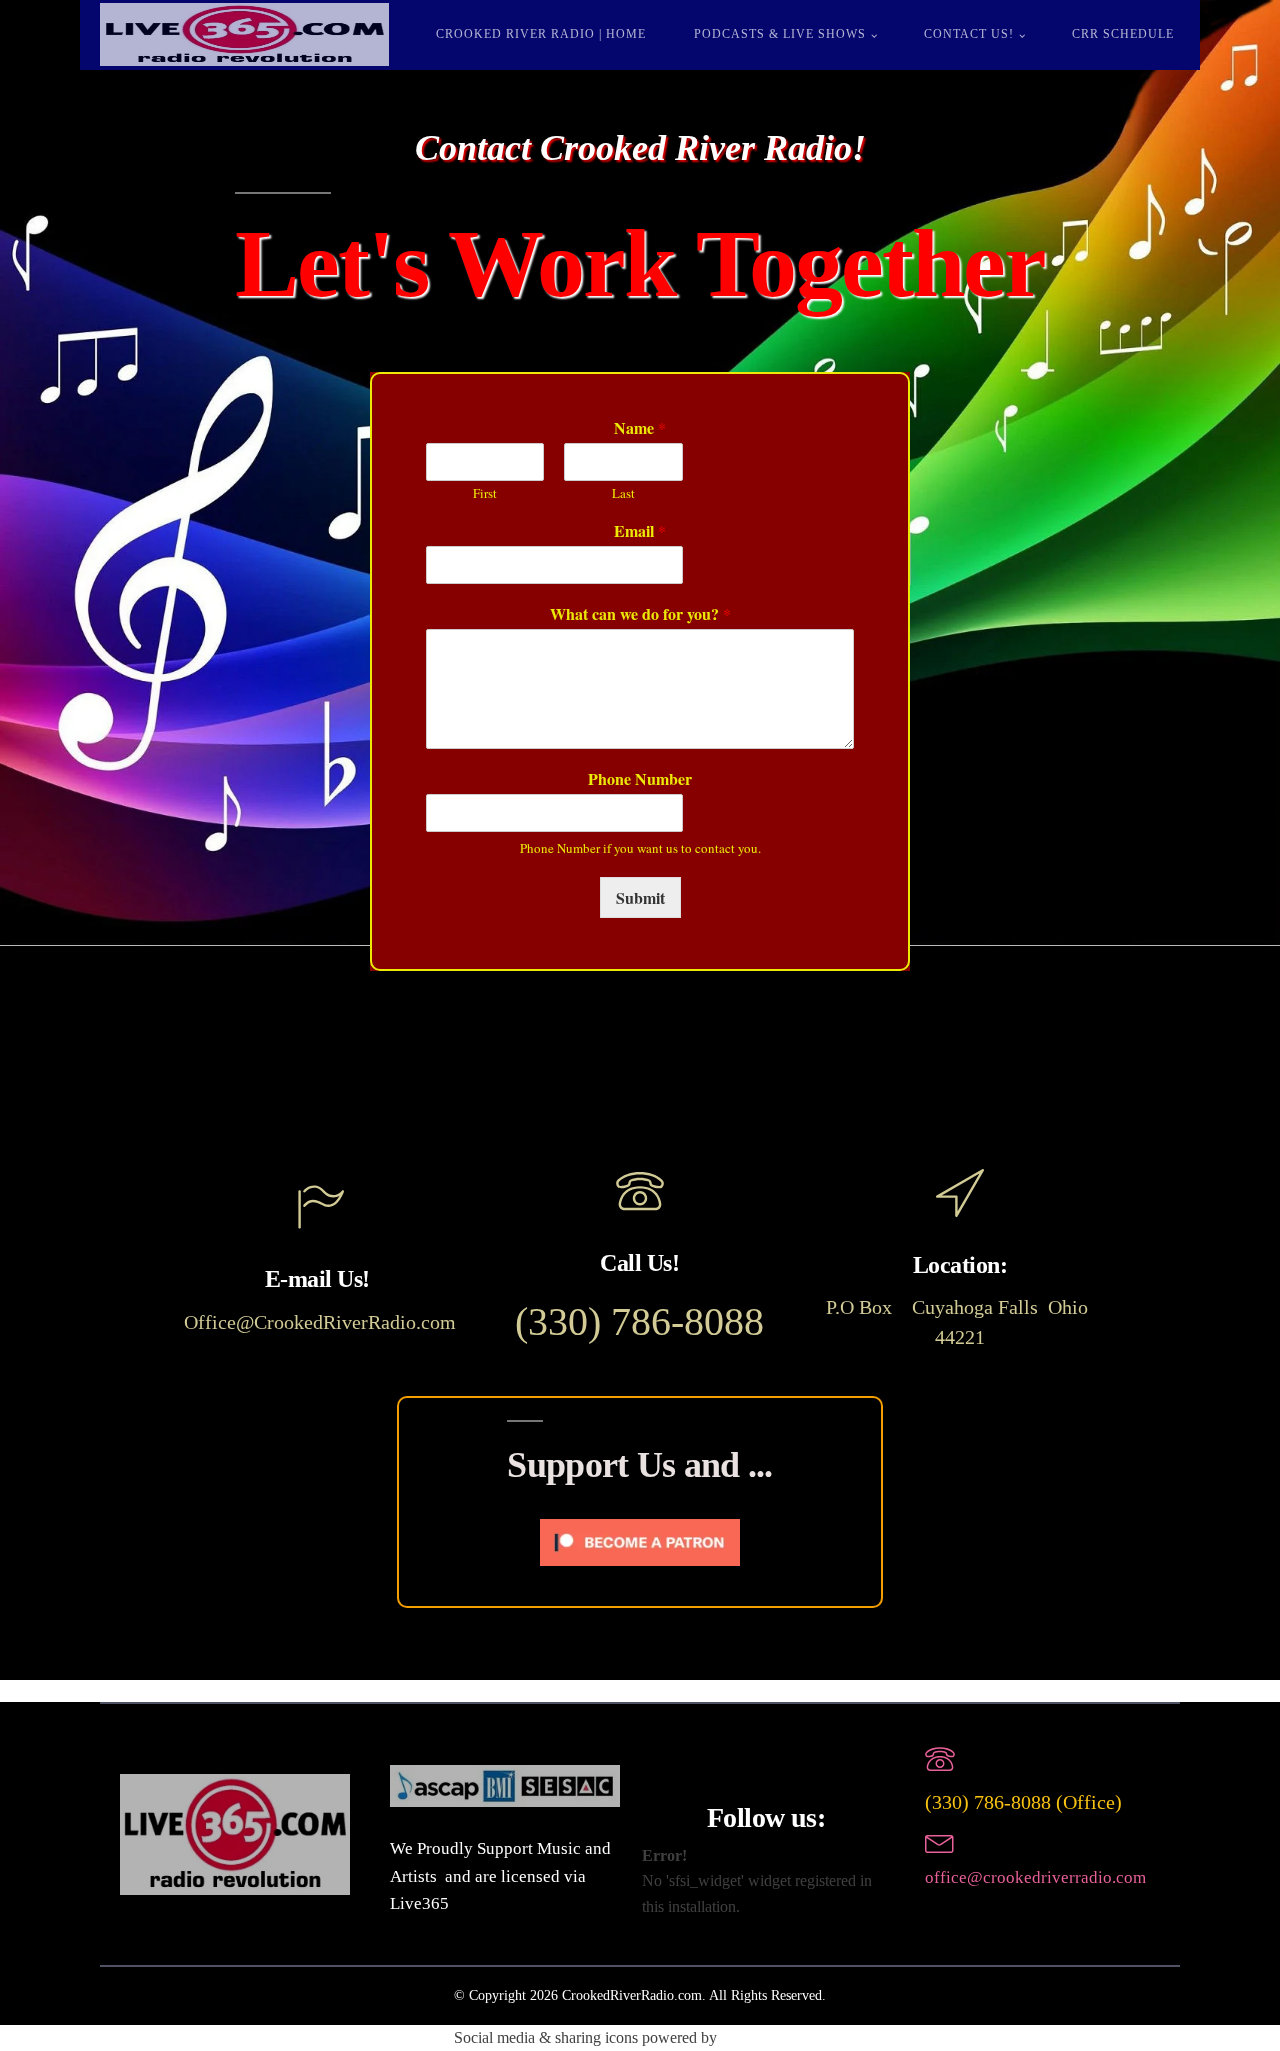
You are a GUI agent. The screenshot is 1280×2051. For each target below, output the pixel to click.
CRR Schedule (1123, 34)
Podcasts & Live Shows (780, 34)
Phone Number (640, 779)
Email (640, 531)
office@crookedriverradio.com (1035, 1877)
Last (623, 493)
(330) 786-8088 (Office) (1023, 1802)
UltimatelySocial (773, 2037)
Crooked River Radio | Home (541, 34)
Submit (640, 897)
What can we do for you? (640, 614)
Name (640, 428)
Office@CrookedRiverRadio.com (320, 1322)
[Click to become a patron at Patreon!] (640, 1570)
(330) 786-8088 (639, 1321)
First (485, 493)
